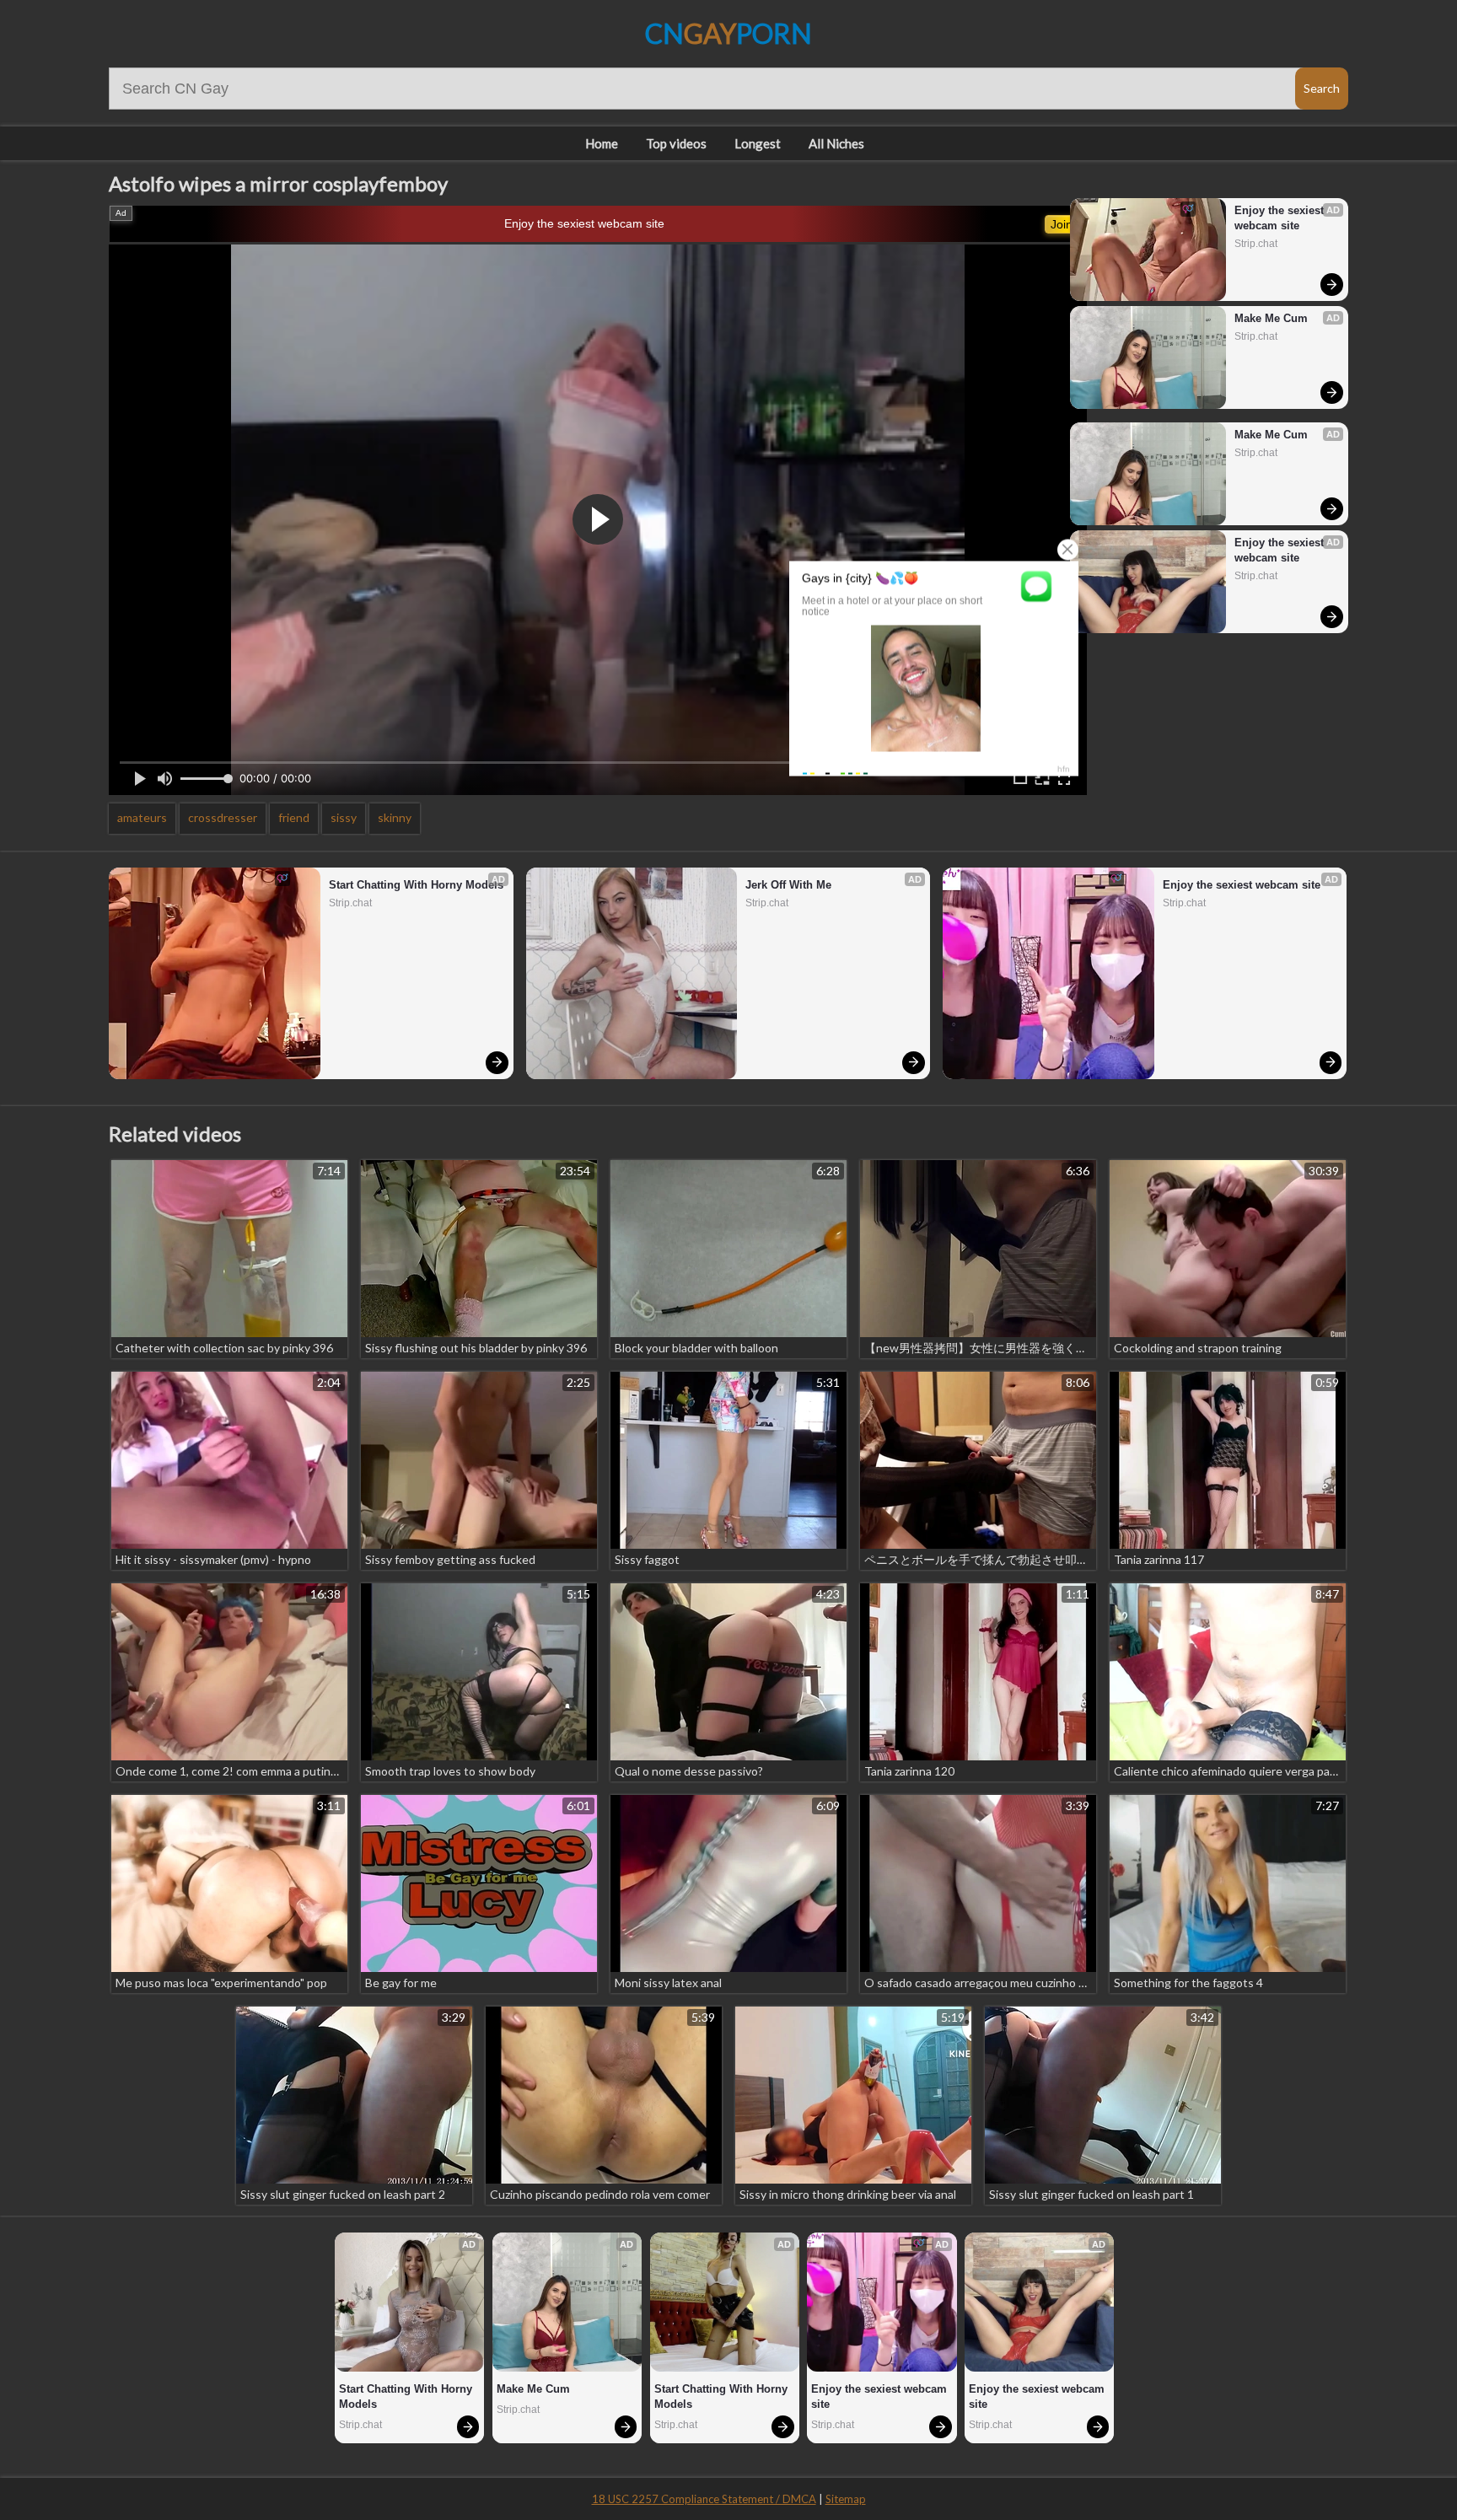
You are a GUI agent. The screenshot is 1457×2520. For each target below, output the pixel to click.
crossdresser (223, 817)
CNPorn (728, 33)
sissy (344, 817)
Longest (758, 143)
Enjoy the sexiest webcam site (584, 223)
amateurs (142, 817)
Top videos (676, 143)
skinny (395, 817)
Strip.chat (1256, 244)
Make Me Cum (1271, 318)
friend (294, 817)
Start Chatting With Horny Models (416, 885)
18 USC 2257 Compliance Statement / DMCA (704, 2499)
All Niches (836, 143)
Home (602, 143)
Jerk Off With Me (788, 885)
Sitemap (846, 2499)
